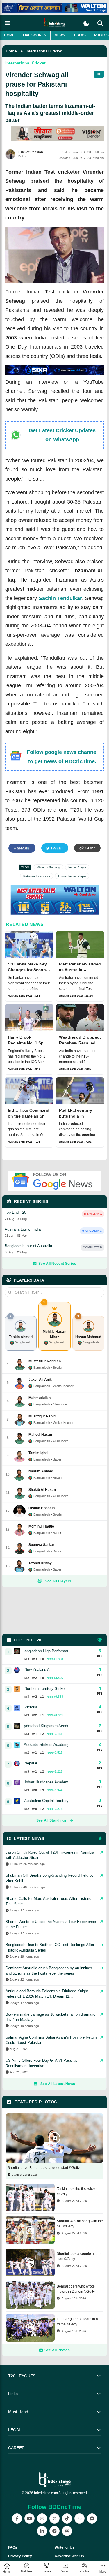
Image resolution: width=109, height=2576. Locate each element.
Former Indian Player (72, 876)
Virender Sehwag (49, 867)
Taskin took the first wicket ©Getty (77, 2191)
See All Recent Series (57, 1264)
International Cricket (44, 51)
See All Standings (52, 1820)
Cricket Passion (31, 152)
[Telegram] (54, 2531)
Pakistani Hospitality (37, 876)
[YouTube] (30, 2518)
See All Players (58, 1581)
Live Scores (35, 35)
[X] (54, 2518)
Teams (80, 35)
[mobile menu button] (7, 23)
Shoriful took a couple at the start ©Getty (79, 2256)
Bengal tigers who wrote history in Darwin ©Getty (76, 2289)
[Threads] (67, 2531)
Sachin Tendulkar (60, 598)
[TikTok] (67, 2518)
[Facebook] (17, 2518)
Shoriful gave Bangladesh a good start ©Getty (44, 2168)
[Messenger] (92, 2518)
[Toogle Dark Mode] (86, 23)
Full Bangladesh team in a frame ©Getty (77, 2322)
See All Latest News (58, 2084)
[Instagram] (42, 2518)
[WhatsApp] (79, 2518)
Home (9, 35)
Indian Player (77, 867)
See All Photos (57, 2350)
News (60, 35)
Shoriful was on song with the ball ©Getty (80, 2224)
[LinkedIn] (42, 2531)
